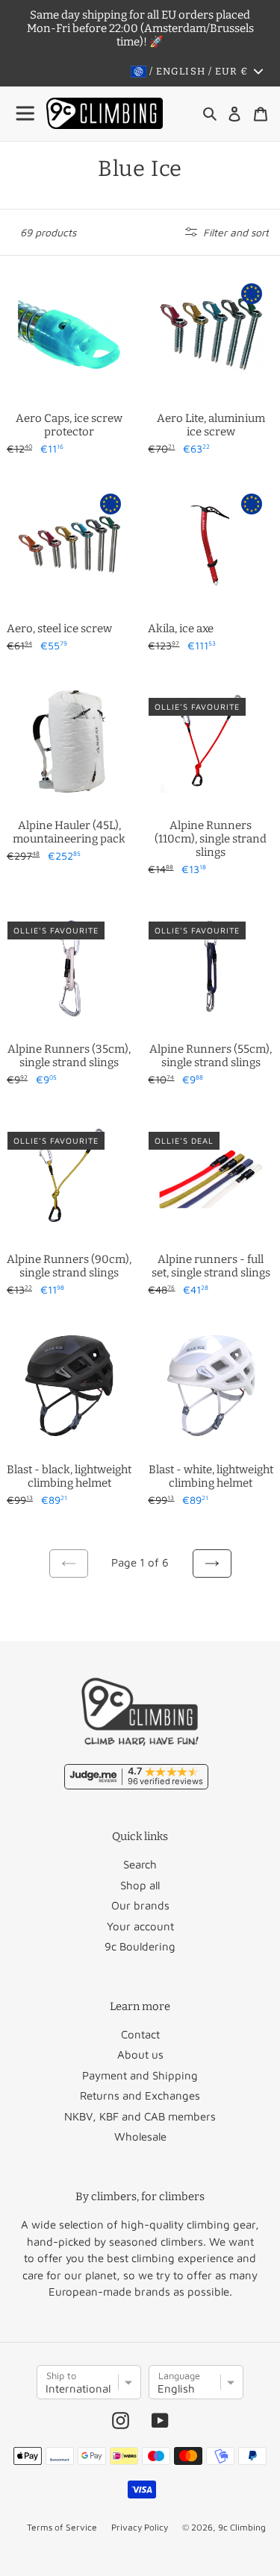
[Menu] (26, 114)
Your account (140, 1926)
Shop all (140, 1885)
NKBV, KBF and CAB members (140, 2116)
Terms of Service (62, 2527)
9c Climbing (242, 2527)
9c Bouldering (140, 1946)
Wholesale (140, 2136)
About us (140, 2054)
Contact (140, 2034)
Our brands (140, 1905)
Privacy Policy (140, 2527)
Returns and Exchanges (140, 2095)
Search (140, 1864)
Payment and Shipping (140, 2075)
